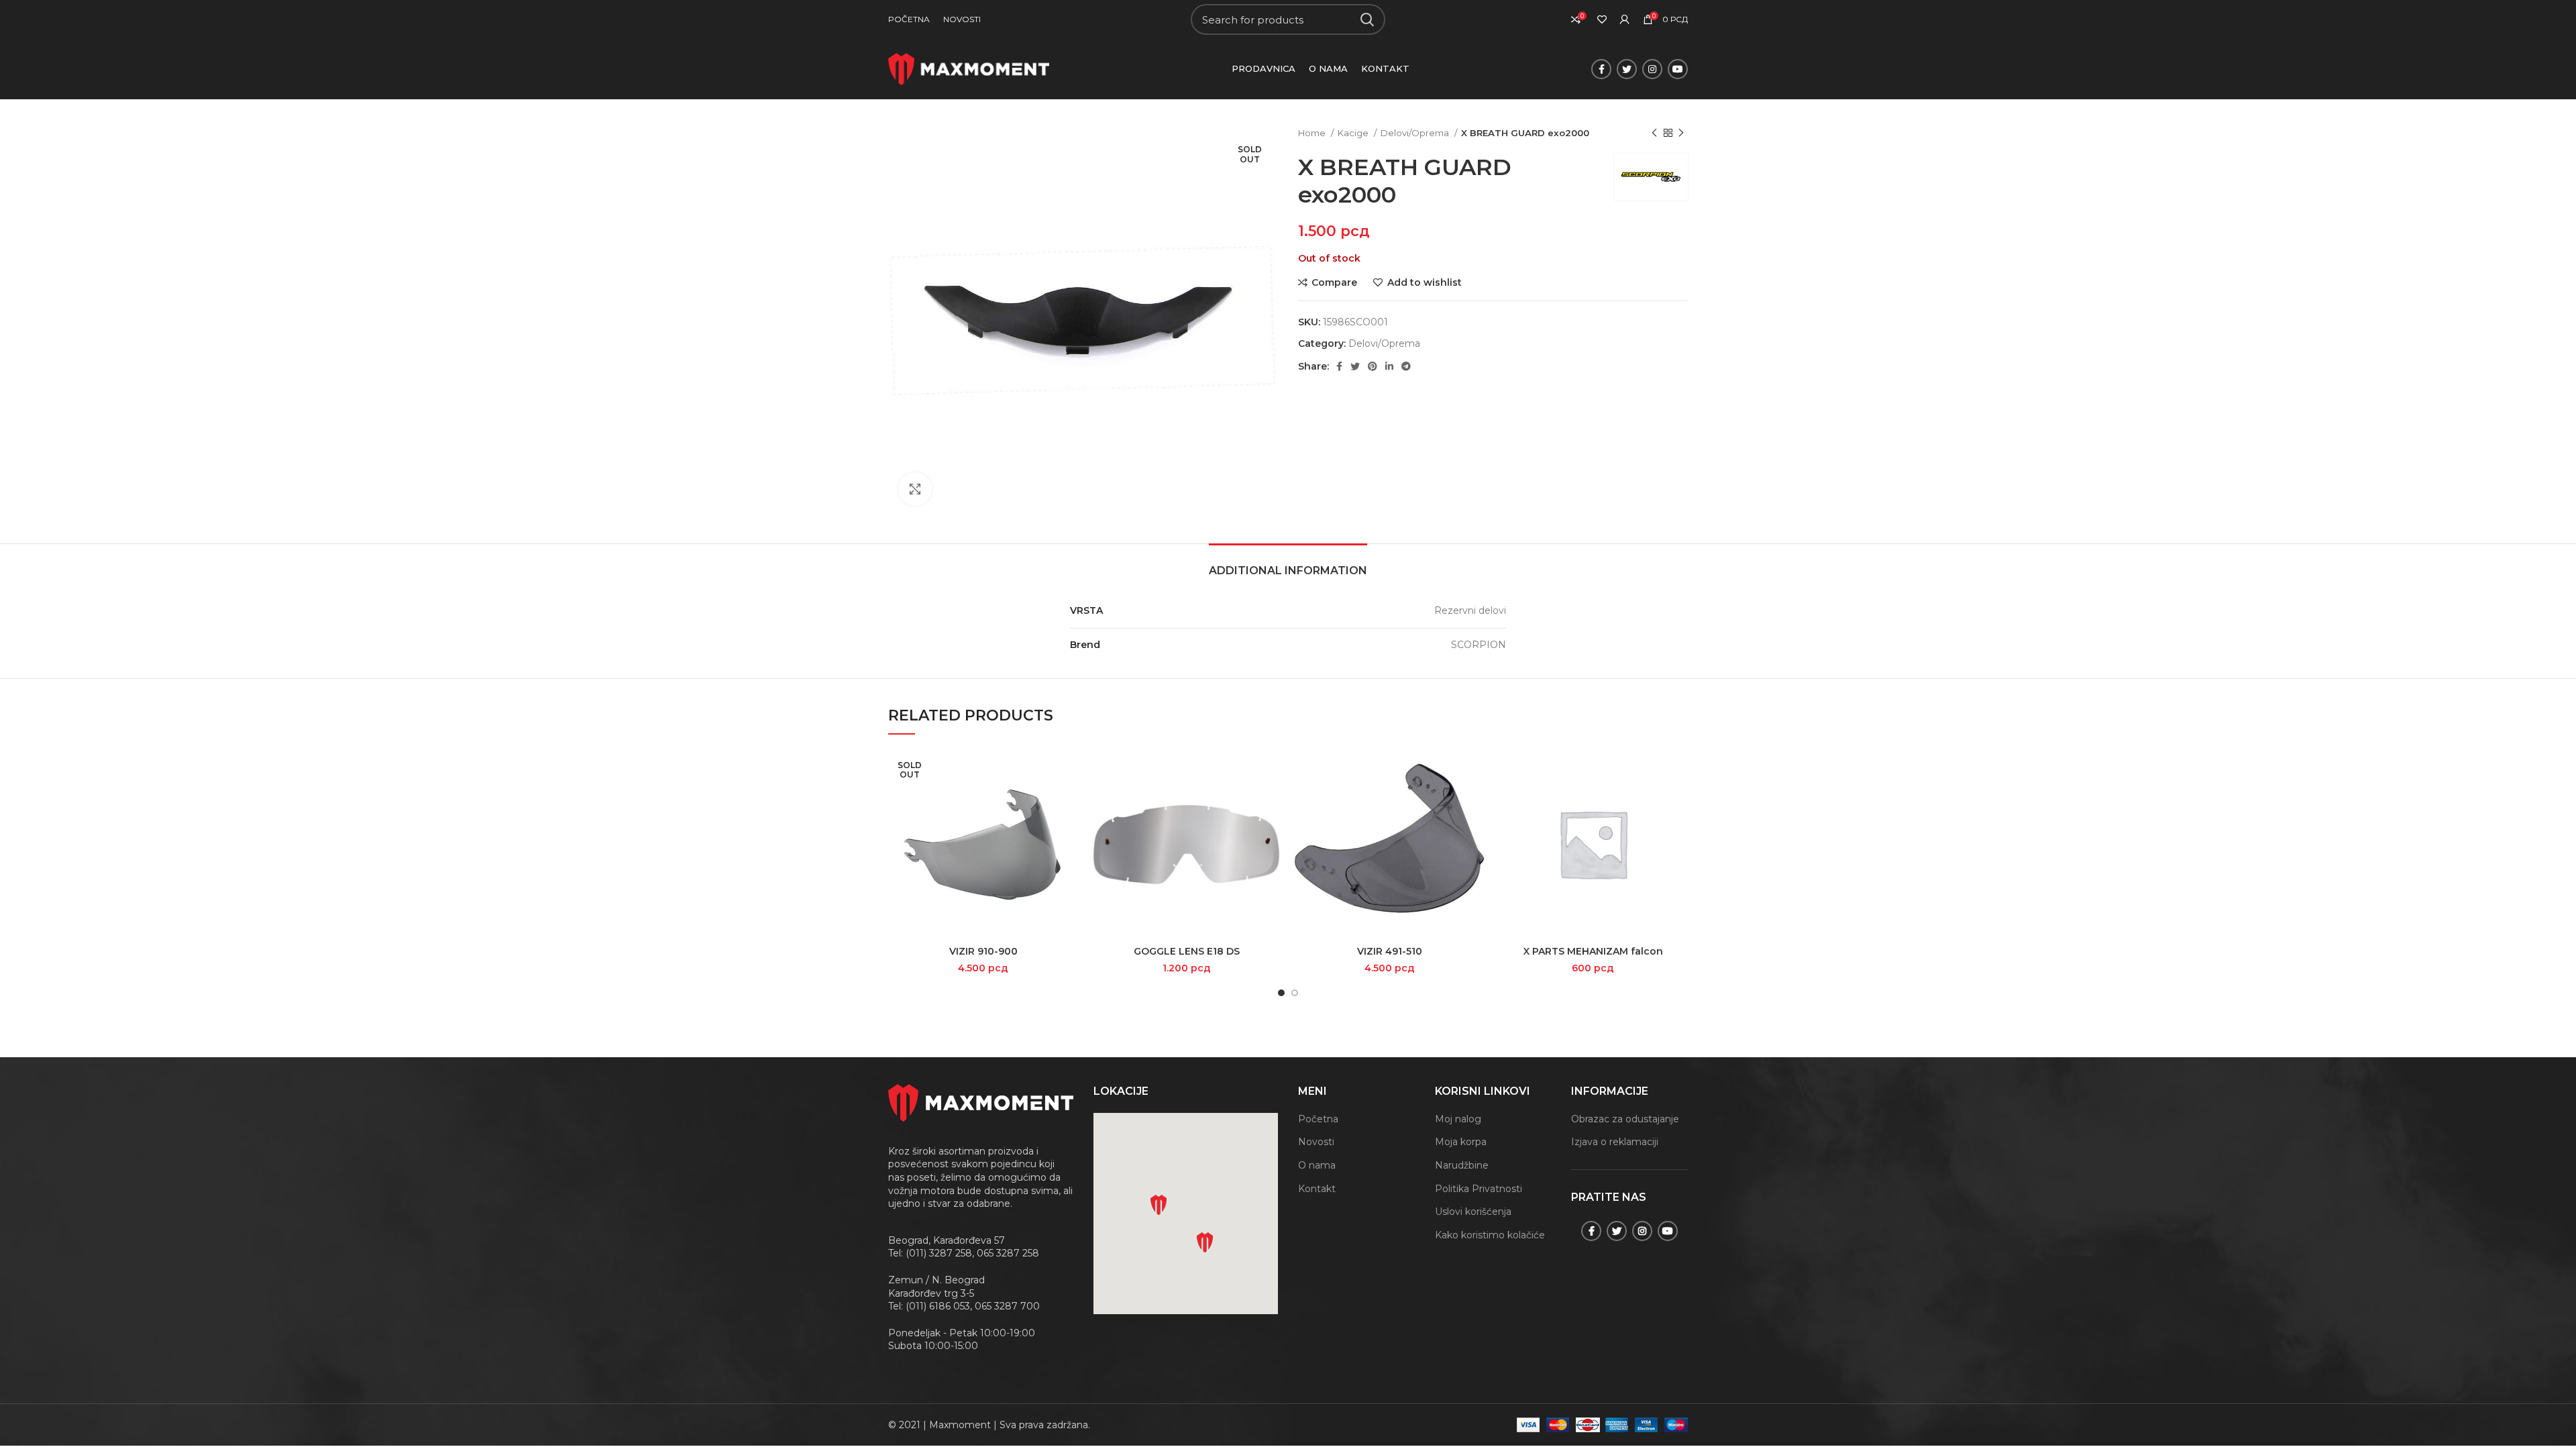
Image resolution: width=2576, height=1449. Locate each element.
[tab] (1288, 564)
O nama (1317, 1165)
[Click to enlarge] (915, 489)
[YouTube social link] (1678, 69)
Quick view (1068, 801)
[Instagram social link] (1652, 69)
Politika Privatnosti (1479, 1189)
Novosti (1316, 1142)
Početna (1318, 1119)
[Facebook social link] (1601, 69)
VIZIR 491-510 (1390, 951)
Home (1313, 133)
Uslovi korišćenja (1473, 1212)
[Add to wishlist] (1068, 831)
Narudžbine (1462, 1165)
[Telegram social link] (1406, 366)
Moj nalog (1458, 1119)
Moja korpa (1461, 1142)
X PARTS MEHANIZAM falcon (1593, 951)
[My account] (1625, 19)
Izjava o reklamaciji (1615, 1142)
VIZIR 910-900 (983, 951)
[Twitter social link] (1627, 69)
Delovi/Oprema (1416, 133)
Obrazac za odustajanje (1625, 1119)
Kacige (1354, 133)
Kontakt (1317, 1189)
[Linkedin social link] (1389, 366)
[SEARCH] (1367, 19)
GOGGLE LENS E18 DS (1187, 951)
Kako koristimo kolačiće (1490, 1235)
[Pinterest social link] (1373, 366)
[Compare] (1068, 770)
